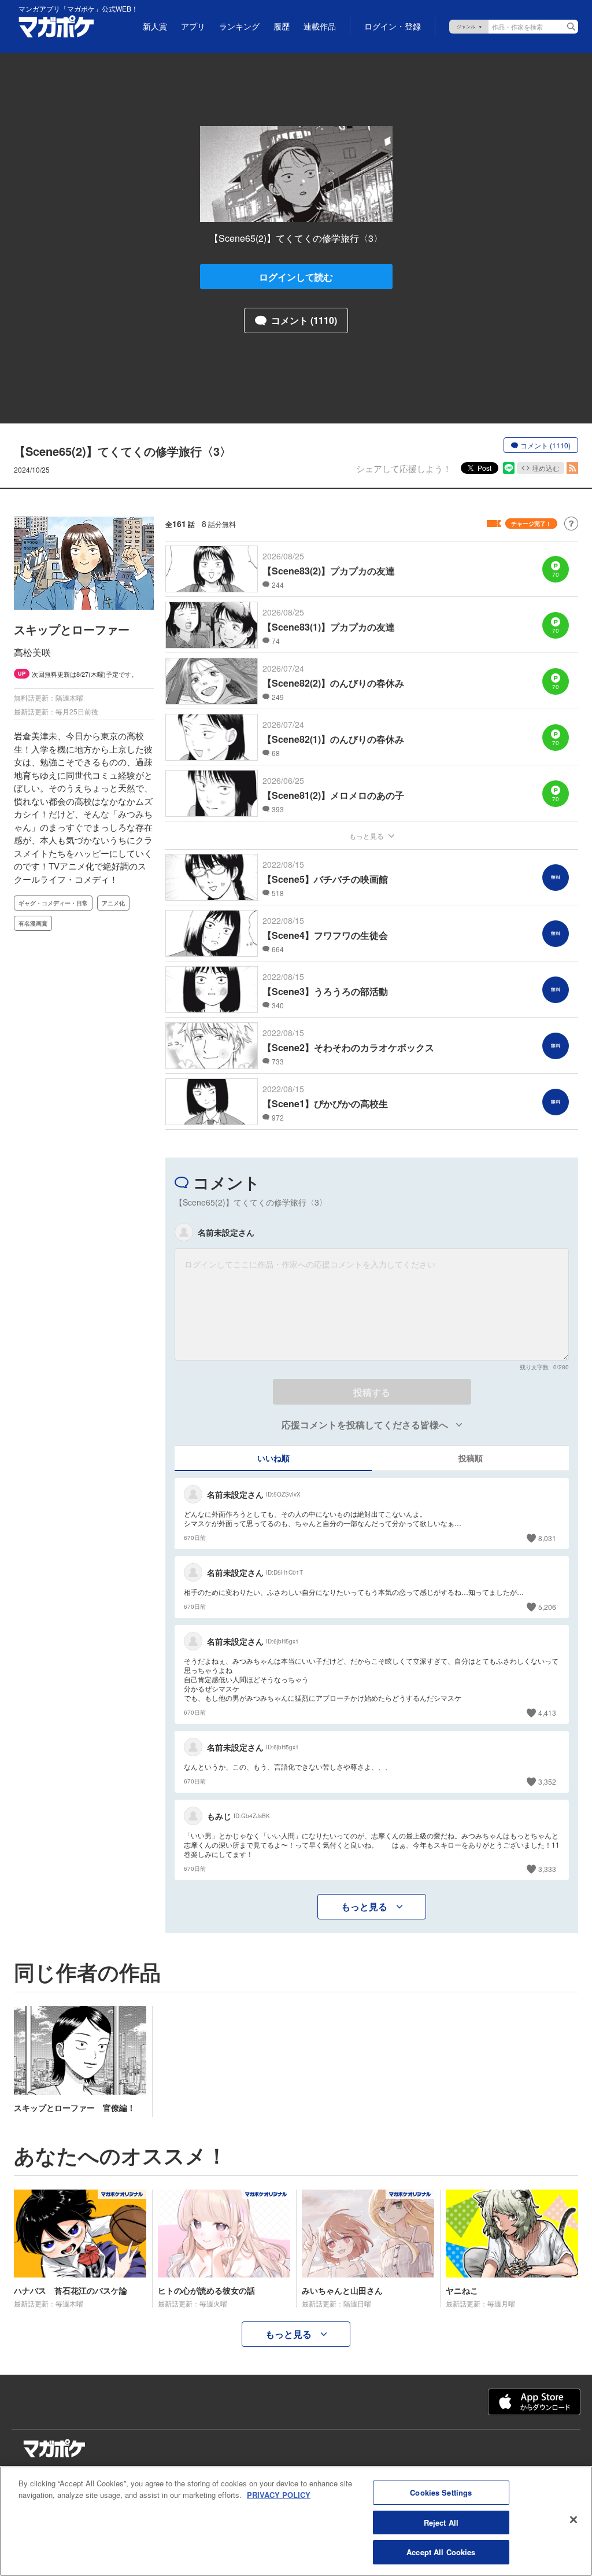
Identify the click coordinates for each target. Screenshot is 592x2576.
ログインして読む (296, 277)
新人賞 (155, 27)
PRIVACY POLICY (279, 2495)
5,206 (547, 1607)
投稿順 (471, 1458)
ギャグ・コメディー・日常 (53, 903)
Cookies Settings (441, 2492)
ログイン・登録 (393, 27)
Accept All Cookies (441, 2552)
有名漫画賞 (33, 923)
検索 (571, 27)
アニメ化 (113, 903)
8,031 (547, 1538)
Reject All (441, 2522)
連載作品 (320, 27)
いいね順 (273, 1458)
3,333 (547, 1869)
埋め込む (546, 468)
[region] (296, 2521)
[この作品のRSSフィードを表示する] (572, 468)
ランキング (239, 27)
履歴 (282, 27)
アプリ (193, 27)
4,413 (547, 1713)
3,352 (547, 1781)
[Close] (573, 2520)
